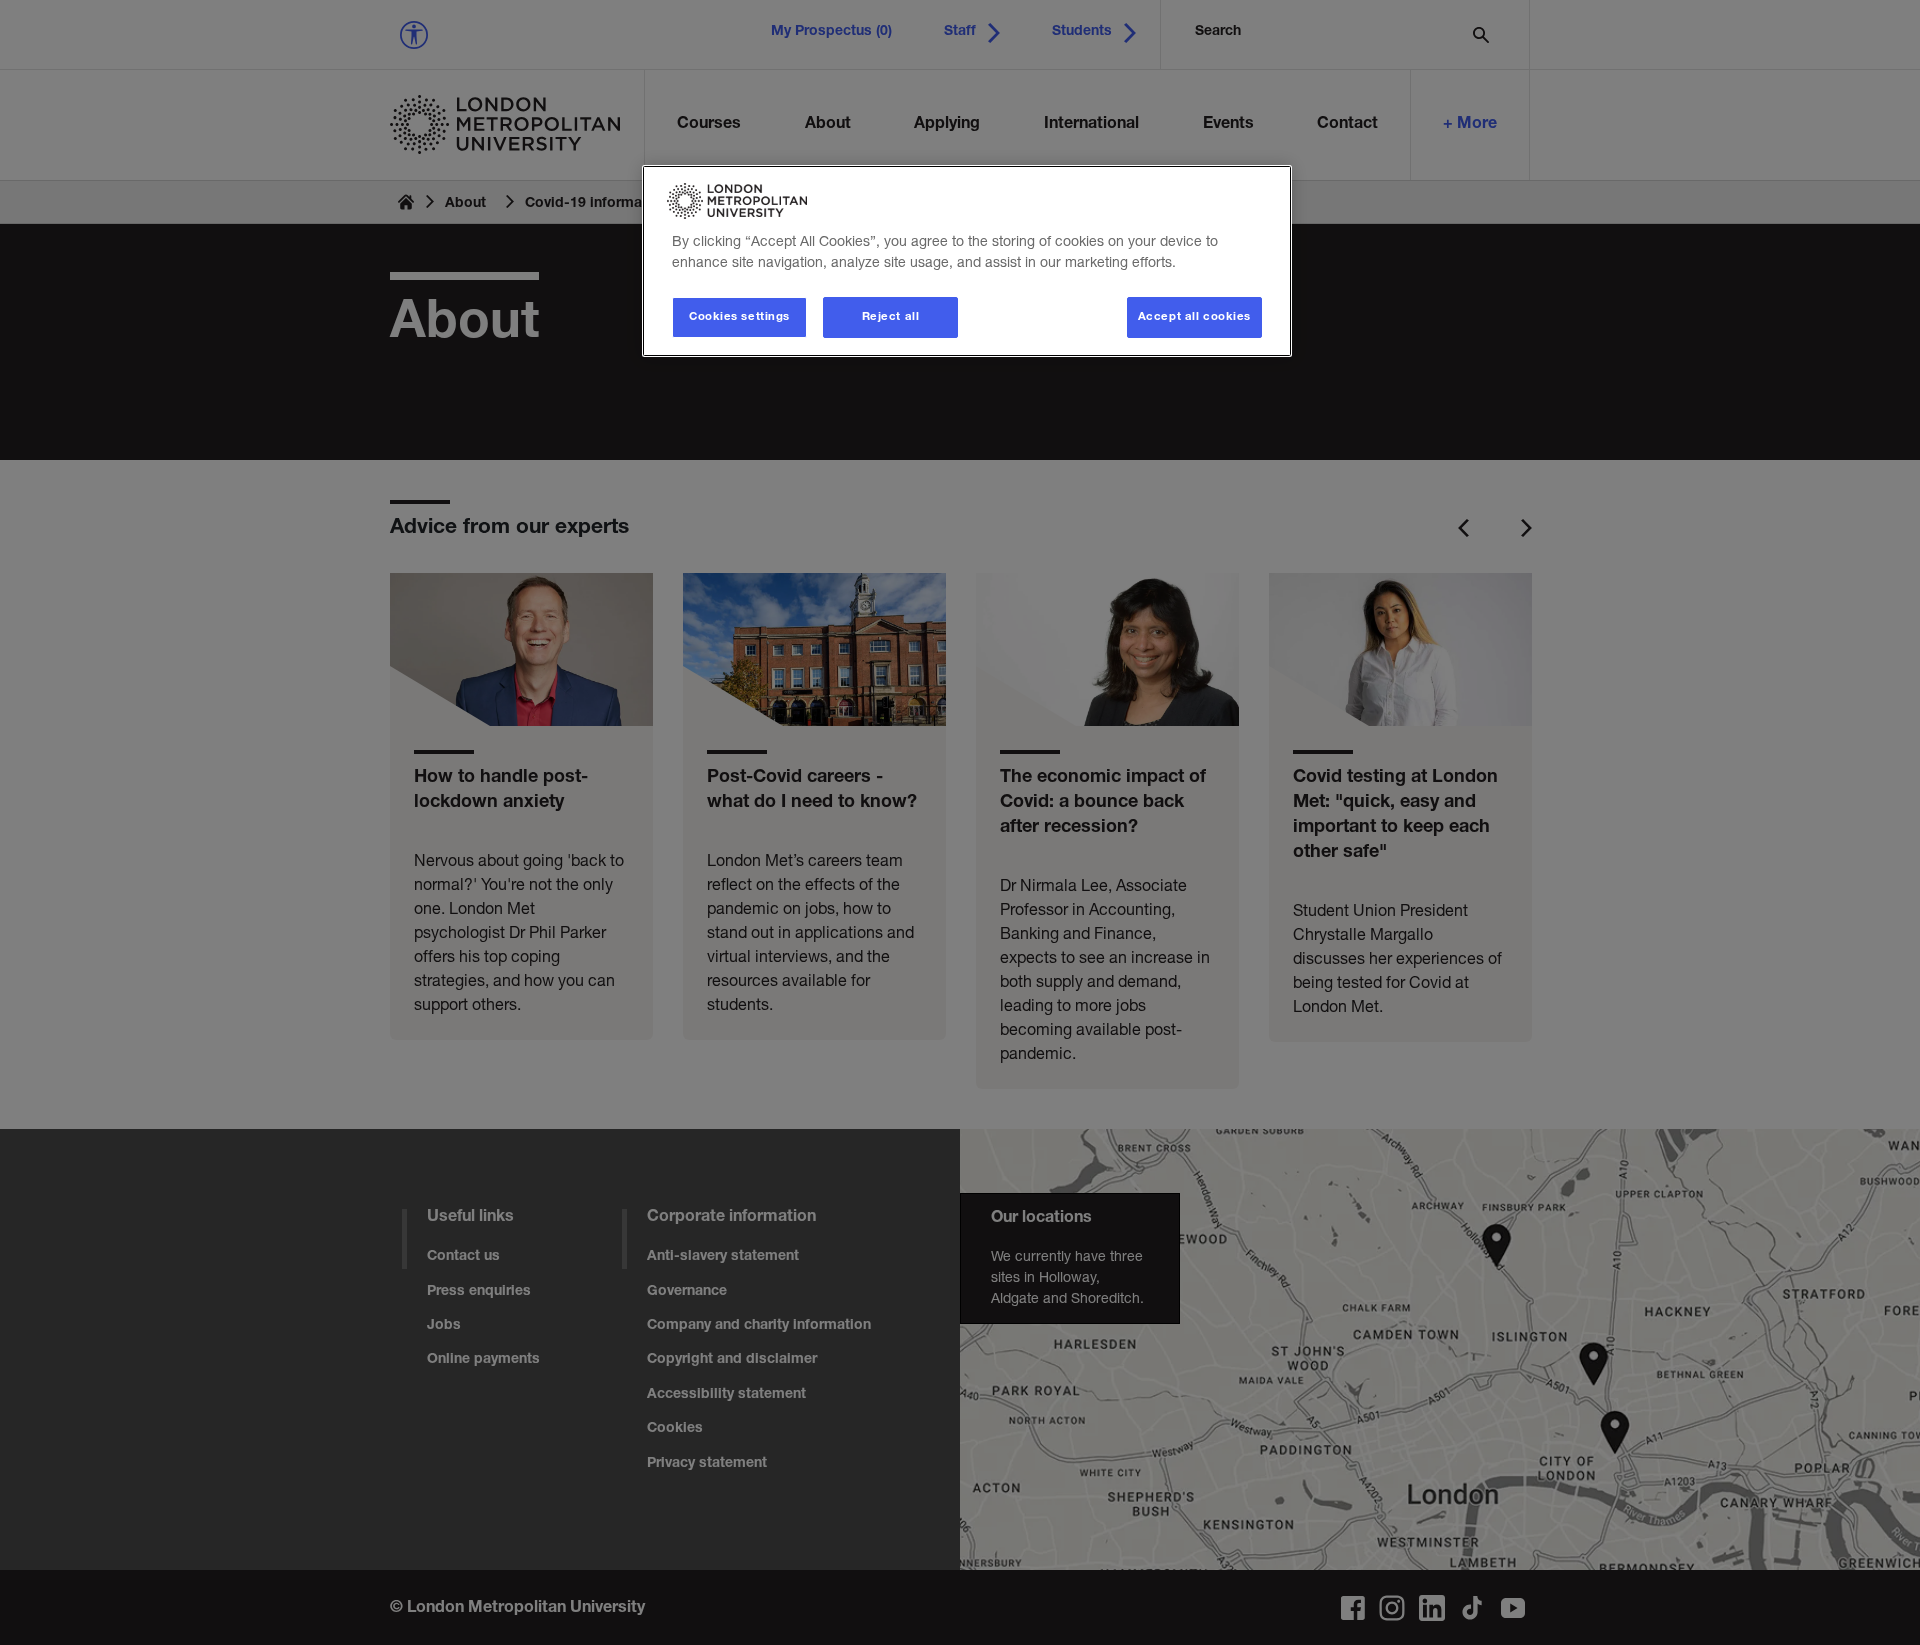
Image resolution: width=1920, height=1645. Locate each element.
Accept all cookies (1194, 317)
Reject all (891, 317)
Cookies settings (739, 317)
